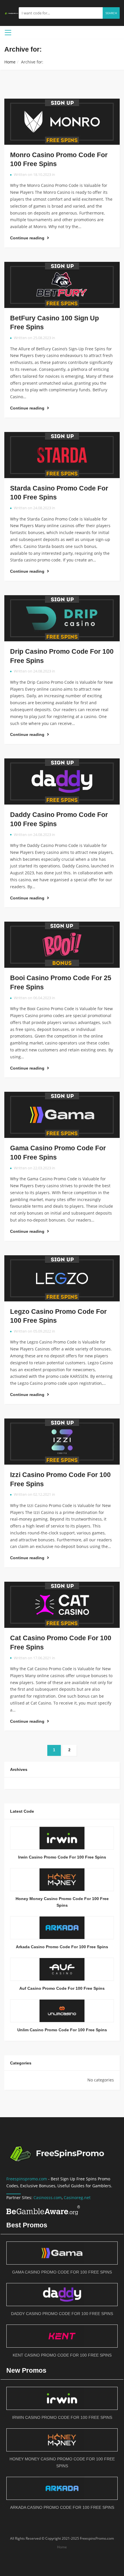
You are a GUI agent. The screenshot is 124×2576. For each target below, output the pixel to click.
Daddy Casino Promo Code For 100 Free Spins (62, 2314)
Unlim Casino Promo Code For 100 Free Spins (62, 2030)
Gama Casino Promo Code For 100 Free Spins (62, 2272)
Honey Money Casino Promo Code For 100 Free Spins (62, 1902)
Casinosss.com (48, 2198)
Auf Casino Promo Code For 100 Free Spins (62, 1988)
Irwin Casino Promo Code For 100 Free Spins (62, 1857)
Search (111, 13)
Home (10, 62)
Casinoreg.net (77, 2198)
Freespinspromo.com (27, 2179)
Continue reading (28, 238)
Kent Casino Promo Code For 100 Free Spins (62, 2355)
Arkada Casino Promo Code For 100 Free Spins (62, 1947)
